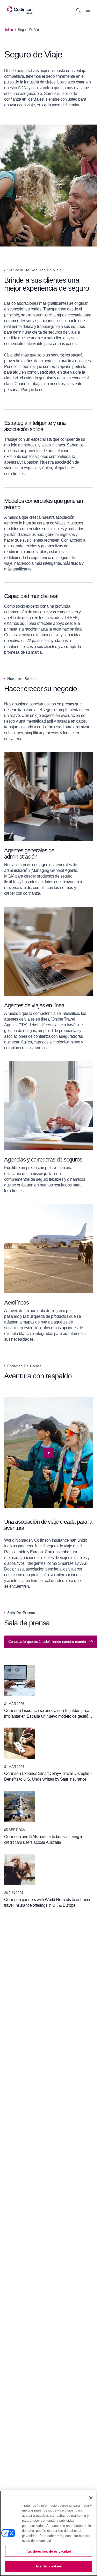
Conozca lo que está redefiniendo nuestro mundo (47, 1641)
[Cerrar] (91, 2498)
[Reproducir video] (49, 1453)
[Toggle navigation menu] (88, 10)
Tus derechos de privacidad (48, 2551)
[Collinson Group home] (20, 10)
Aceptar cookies (49, 2566)
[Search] (78, 10)
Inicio (9, 30)
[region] (49, 1493)
